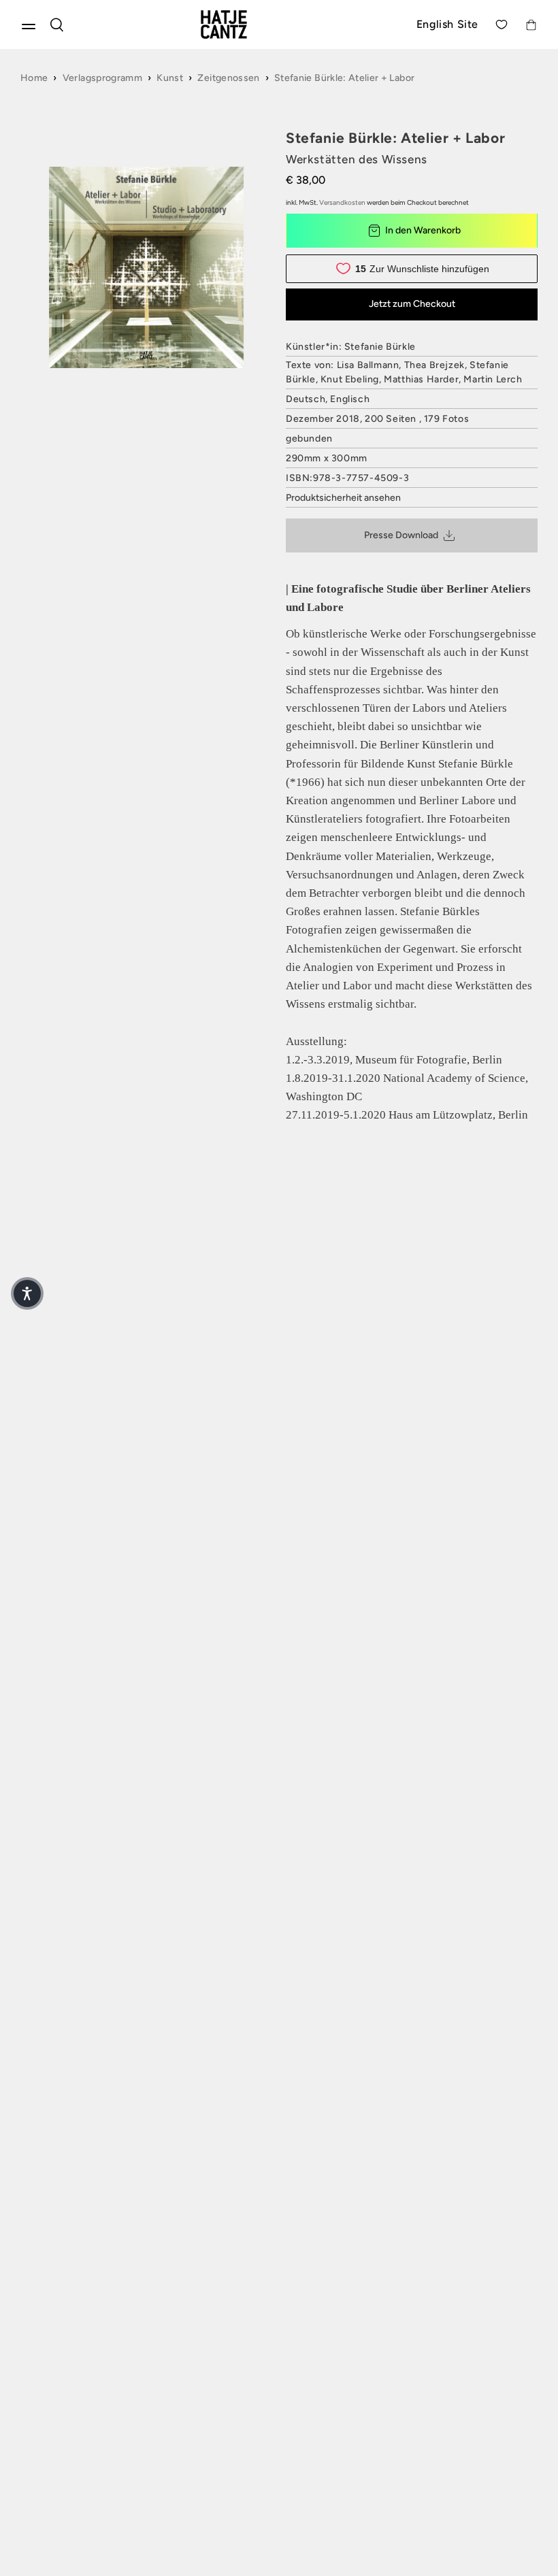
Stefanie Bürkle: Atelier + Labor (344, 78)
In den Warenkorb (423, 230)
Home (34, 78)
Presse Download (401, 535)
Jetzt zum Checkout (412, 304)
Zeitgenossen (228, 78)
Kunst (170, 78)
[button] (27, 1293)
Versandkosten (342, 202)
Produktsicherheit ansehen (343, 498)
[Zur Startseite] (240, 24)
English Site (447, 24)
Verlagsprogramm (102, 78)
